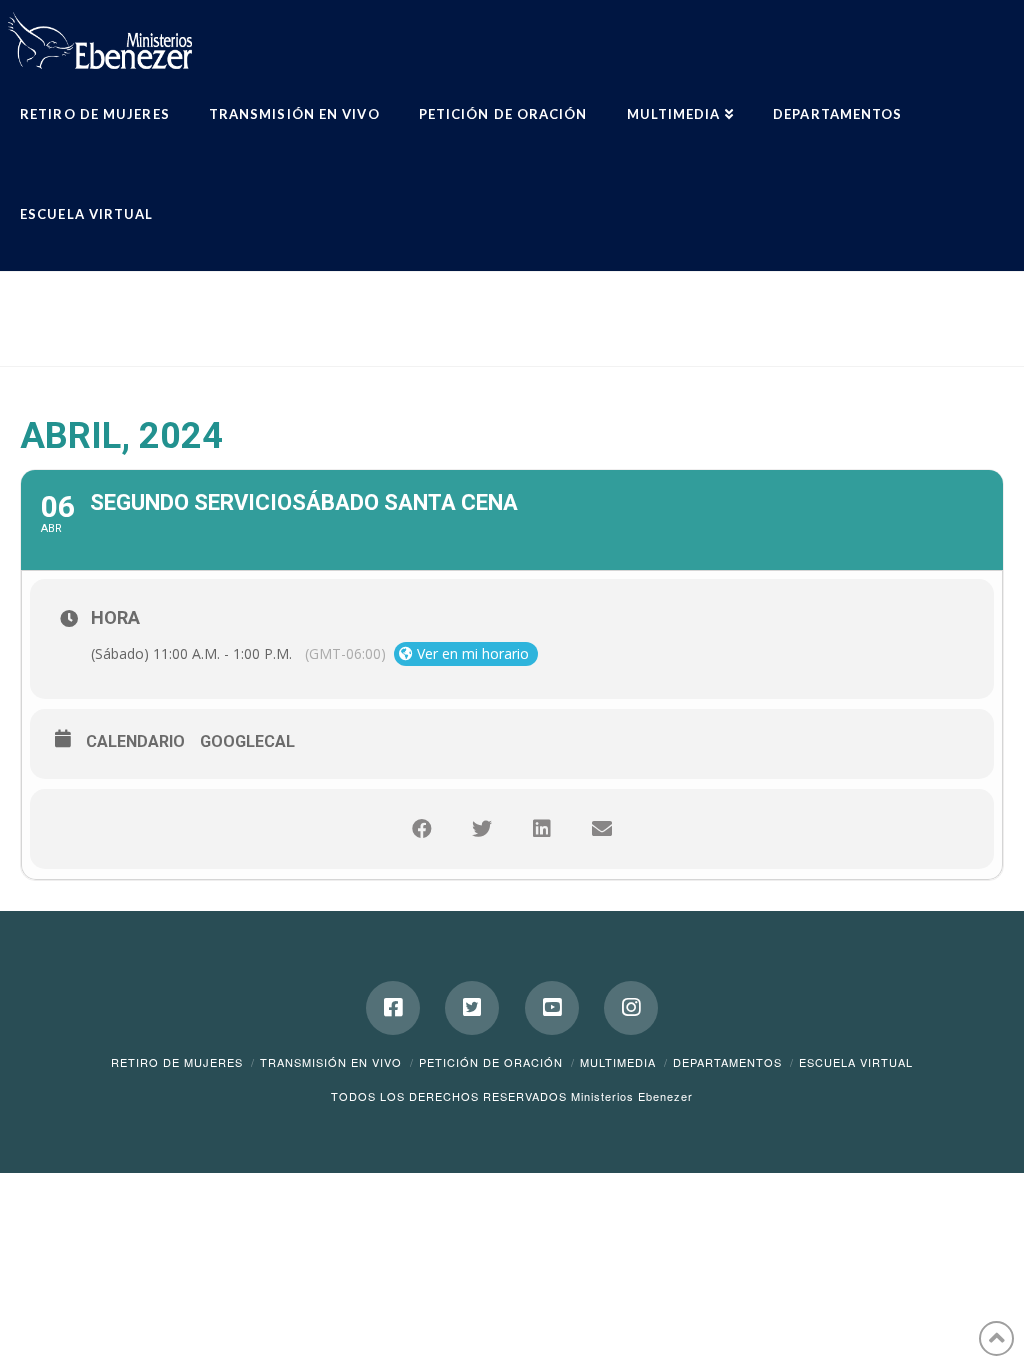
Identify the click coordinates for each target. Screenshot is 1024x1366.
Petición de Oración (491, 1062)
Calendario (135, 741)
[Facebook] (393, 1008)
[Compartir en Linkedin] (542, 829)
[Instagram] (631, 1008)
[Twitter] (472, 1008)
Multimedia (618, 1062)
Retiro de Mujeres (177, 1062)
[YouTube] (552, 1008)
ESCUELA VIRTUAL (856, 1062)
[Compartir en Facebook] (422, 829)
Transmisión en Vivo (331, 1062)
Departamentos (727, 1062)
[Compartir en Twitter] (482, 829)
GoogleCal (247, 741)
